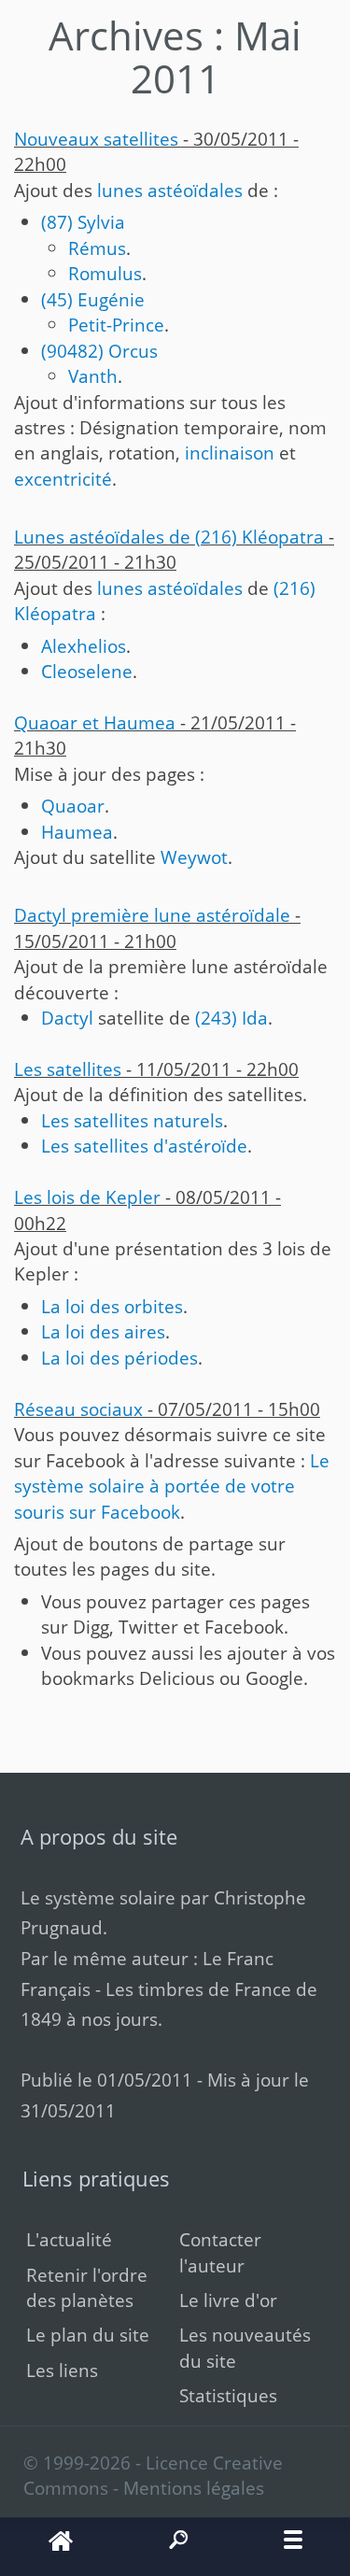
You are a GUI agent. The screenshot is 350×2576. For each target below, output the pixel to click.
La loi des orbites (112, 1306)
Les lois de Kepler (87, 1197)
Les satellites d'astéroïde (144, 1146)
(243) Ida (231, 1018)
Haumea (77, 832)
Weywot (194, 857)
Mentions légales (194, 2488)
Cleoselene (87, 671)
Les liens (62, 2370)
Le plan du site (88, 2335)
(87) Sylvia (83, 222)
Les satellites (68, 1069)
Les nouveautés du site (245, 2347)
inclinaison (230, 453)
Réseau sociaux (78, 1409)
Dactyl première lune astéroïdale (152, 915)
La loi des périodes (119, 1358)
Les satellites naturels (132, 1120)
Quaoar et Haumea (95, 722)
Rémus (97, 248)
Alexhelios (84, 646)
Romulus (105, 273)
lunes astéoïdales (170, 190)
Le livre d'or (228, 2300)
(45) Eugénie (93, 299)
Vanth (93, 376)
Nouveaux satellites (96, 139)
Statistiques (228, 2395)
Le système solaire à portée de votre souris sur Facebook (172, 1486)
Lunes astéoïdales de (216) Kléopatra (169, 537)
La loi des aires (103, 1331)
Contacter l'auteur (220, 2252)
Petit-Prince (116, 325)
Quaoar (73, 806)
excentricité (63, 479)
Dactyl (67, 1018)
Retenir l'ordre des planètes (87, 2287)
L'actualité (69, 2239)
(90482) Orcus (99, 351)
